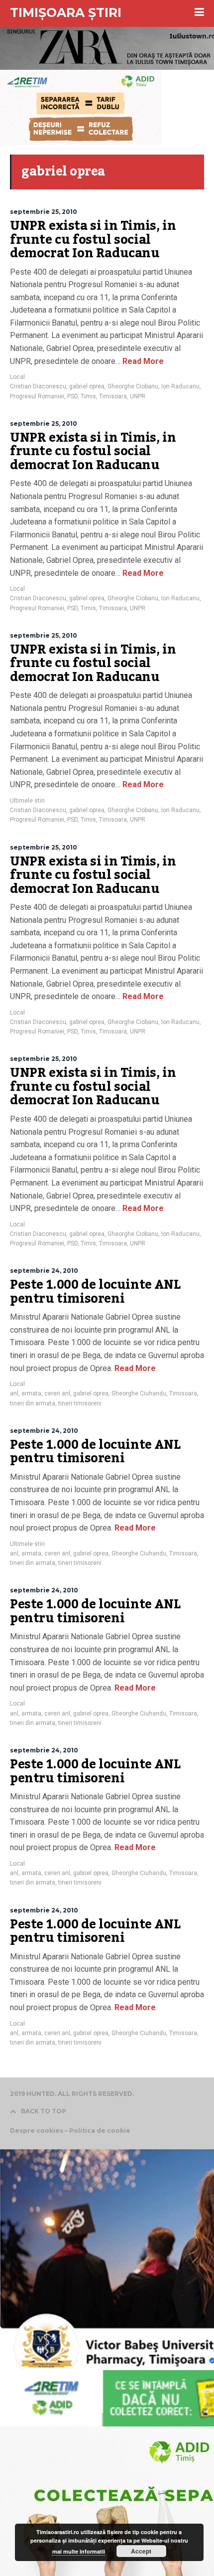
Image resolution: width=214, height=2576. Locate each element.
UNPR (138, 396)
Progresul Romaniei (37, 396)
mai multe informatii (79, 2551)
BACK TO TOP (44, 2111)
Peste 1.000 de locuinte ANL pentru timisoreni (95, 1292)
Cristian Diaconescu (38, 386)
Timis (88, 396)
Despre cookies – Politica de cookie (70, 2131)
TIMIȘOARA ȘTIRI (66, 12)
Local (17, 377)
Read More (142, 361)
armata (31, 1393)
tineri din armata (33, 1403)
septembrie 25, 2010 (44, 212)
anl (14, 1393)
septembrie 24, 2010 (44, 1271)
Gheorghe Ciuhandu (139, 1393)
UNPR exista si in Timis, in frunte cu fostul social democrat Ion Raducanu (93, 240)
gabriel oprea (87, 386)
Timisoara (113, 396)
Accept (141, 2551)
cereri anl (57, 1393)
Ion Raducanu (180, 386)
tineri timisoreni (80, 1403)
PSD (72, 396)
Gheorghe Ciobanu (133, 386)
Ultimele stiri (27, 801)
